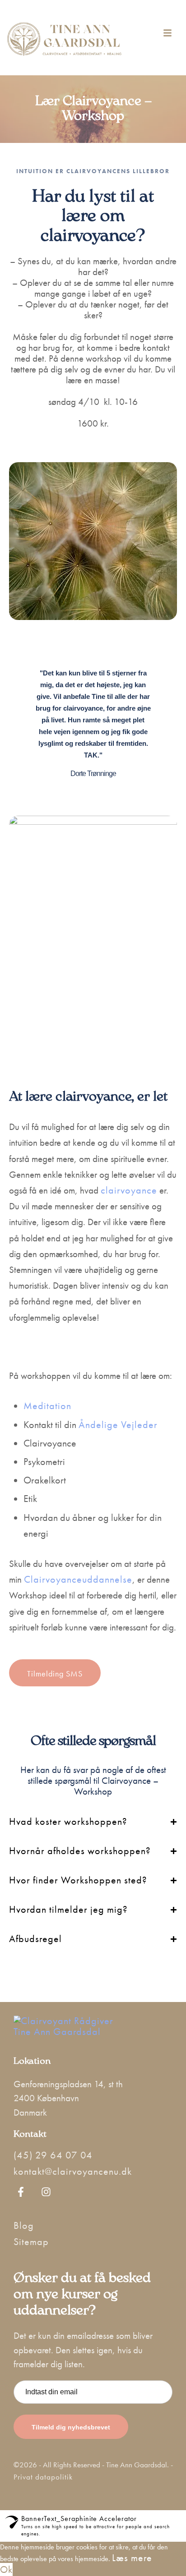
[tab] (93, 1826)
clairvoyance (129, 1190)
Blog (24, 2225)
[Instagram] (46, 2192)
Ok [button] (6, 2569)
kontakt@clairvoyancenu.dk (73, 2171)
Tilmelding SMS (55, 1674)
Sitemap (31, 2242)
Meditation (47, 1406)
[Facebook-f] (21, 2192)
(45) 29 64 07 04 (53, 2155)
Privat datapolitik (43, 2477)
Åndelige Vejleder (118, 1425)
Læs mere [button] (132, 2558)
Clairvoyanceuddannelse (78, 1579)
